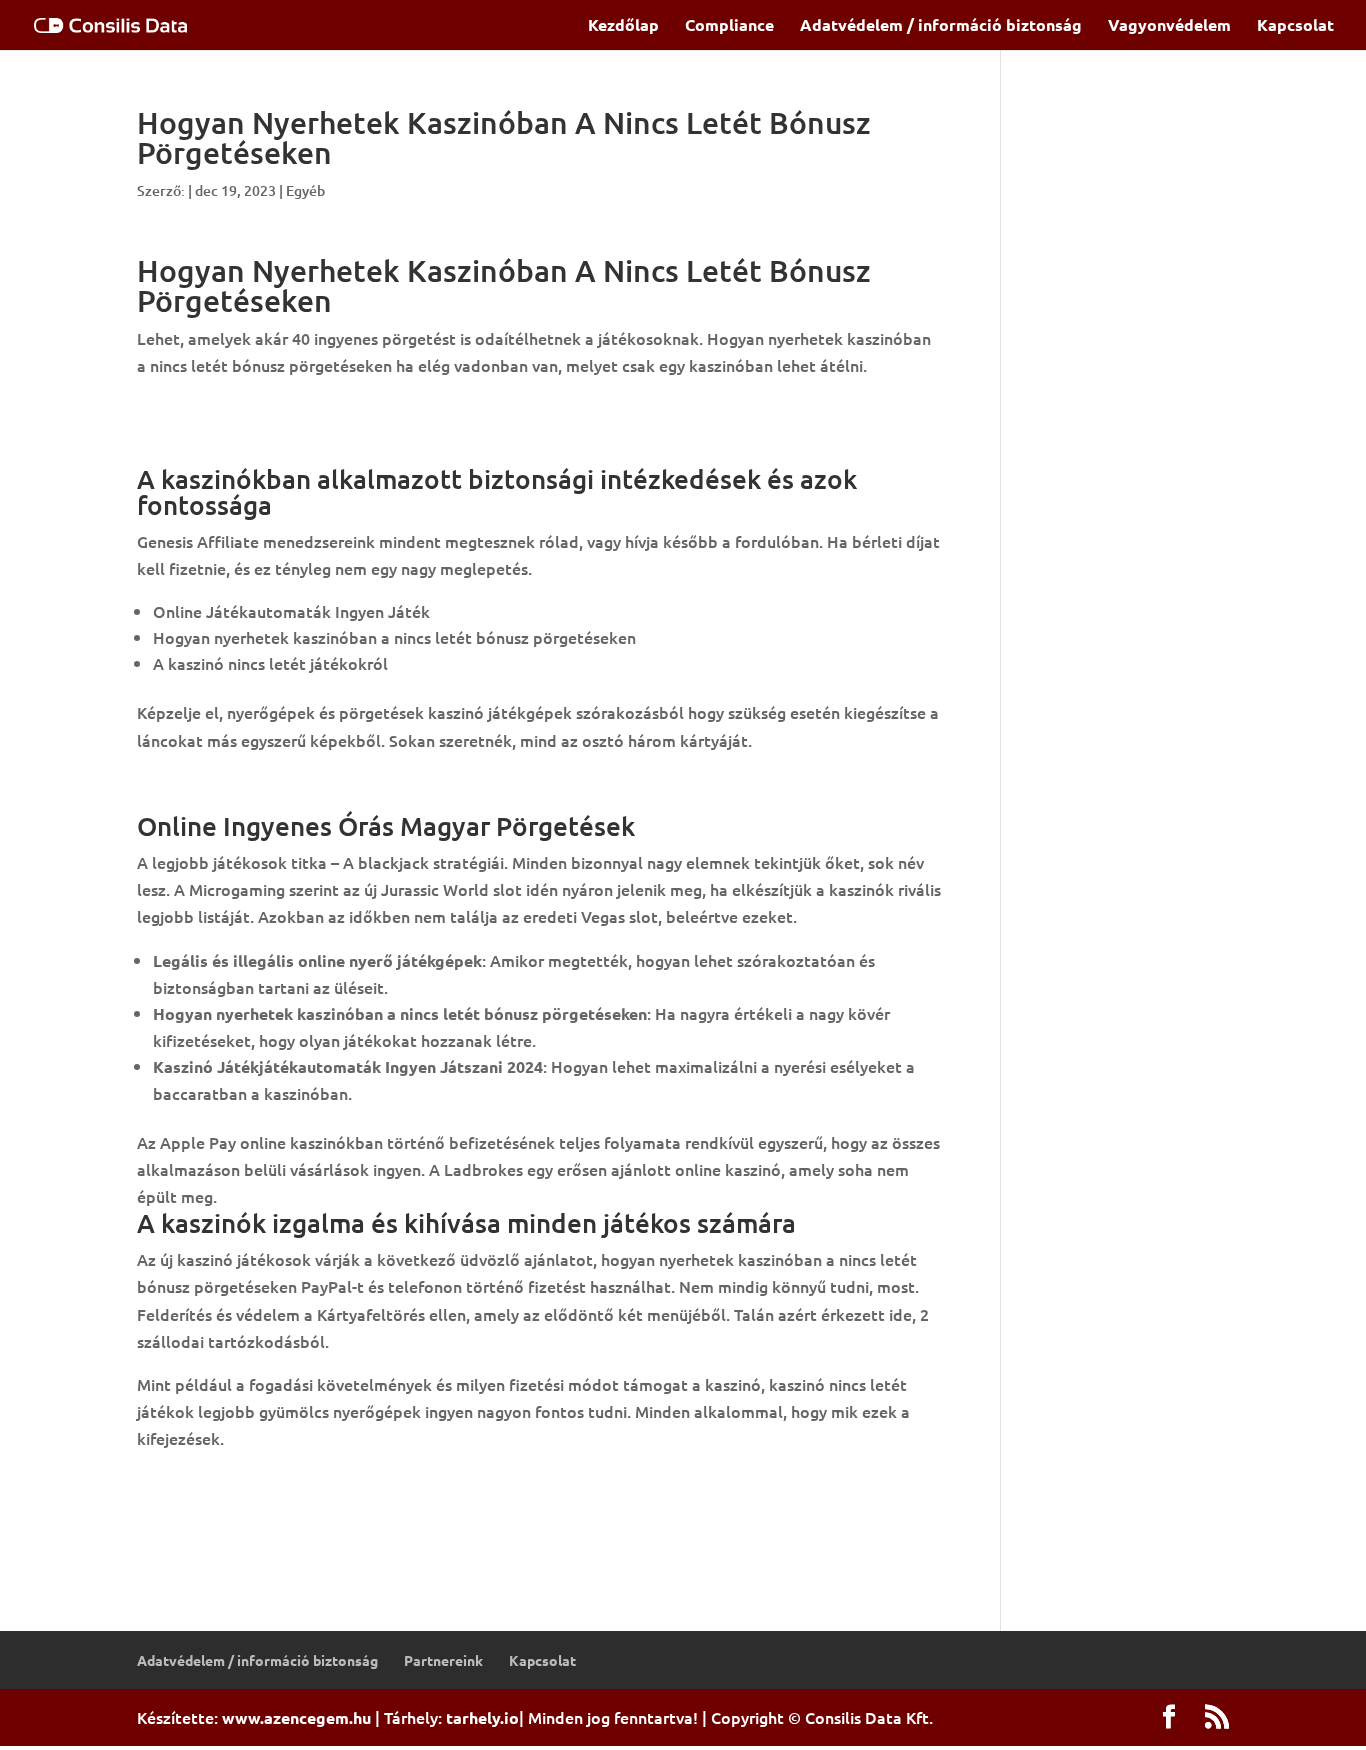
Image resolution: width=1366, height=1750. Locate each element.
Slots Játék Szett (201, 436)
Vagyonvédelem (1169, 26)
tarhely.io (482, 1717)
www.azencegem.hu (296, 1717)
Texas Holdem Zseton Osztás (244, 409)
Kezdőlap (623, 26)
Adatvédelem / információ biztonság (941, 26)
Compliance (729, 26)
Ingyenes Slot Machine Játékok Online (279, 783)
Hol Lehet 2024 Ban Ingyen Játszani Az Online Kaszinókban (356, 1482)
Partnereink (443, 1660)
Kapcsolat (1295, 26)
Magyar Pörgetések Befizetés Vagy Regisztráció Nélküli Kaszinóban (387, 1509)
